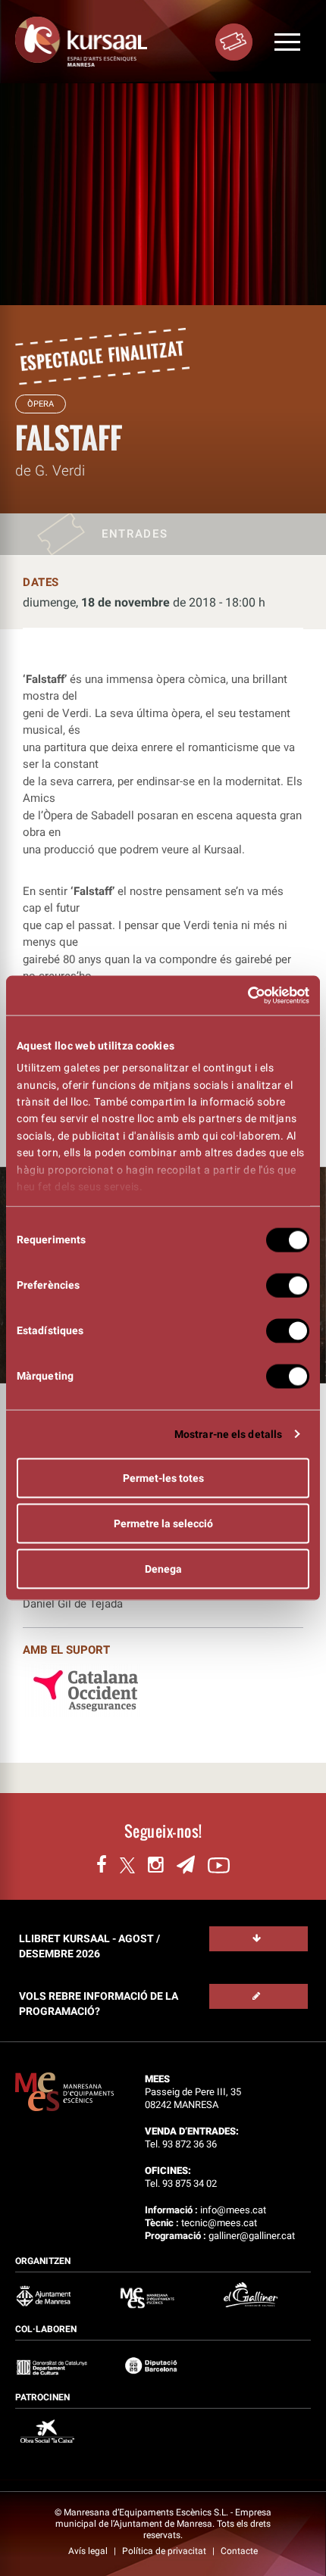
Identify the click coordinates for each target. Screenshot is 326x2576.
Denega (163, 1568)
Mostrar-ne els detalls (228, 1433)
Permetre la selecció (163, 1523)
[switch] (288, 1285)
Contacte (239, 2551)
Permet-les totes (163, 1477)
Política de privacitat (165, 2551)
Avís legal (89, 2551)
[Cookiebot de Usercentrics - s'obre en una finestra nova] (243, 996)
